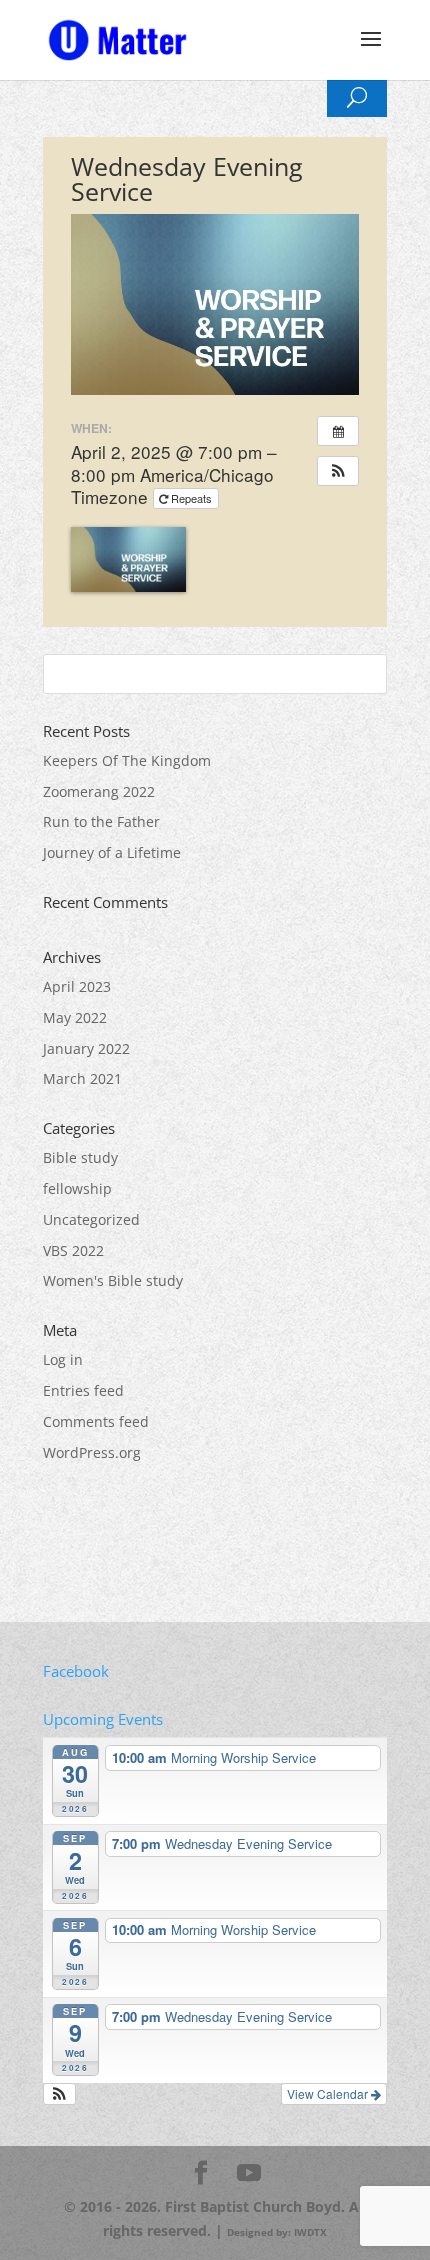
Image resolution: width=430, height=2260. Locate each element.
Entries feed (83, 1390)
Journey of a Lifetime (112, 852)
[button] (338, 471)
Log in (63, 1359)
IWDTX (310, 2232)
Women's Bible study (113, 1280)
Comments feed (96, 1421)
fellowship (77, 1188)
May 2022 (75, 1017)
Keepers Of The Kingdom (127, 760)
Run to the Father (101, 821)
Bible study (80, 1157)
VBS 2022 (73, 1250)
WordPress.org (92, 1452)
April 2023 (77, 986)
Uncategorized (91, 1219)
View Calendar (329, 2093)
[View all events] (338, 431)
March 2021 (82, 1078)
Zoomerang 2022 (99, 791)
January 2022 (86, 1048)
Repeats (191, 498)
